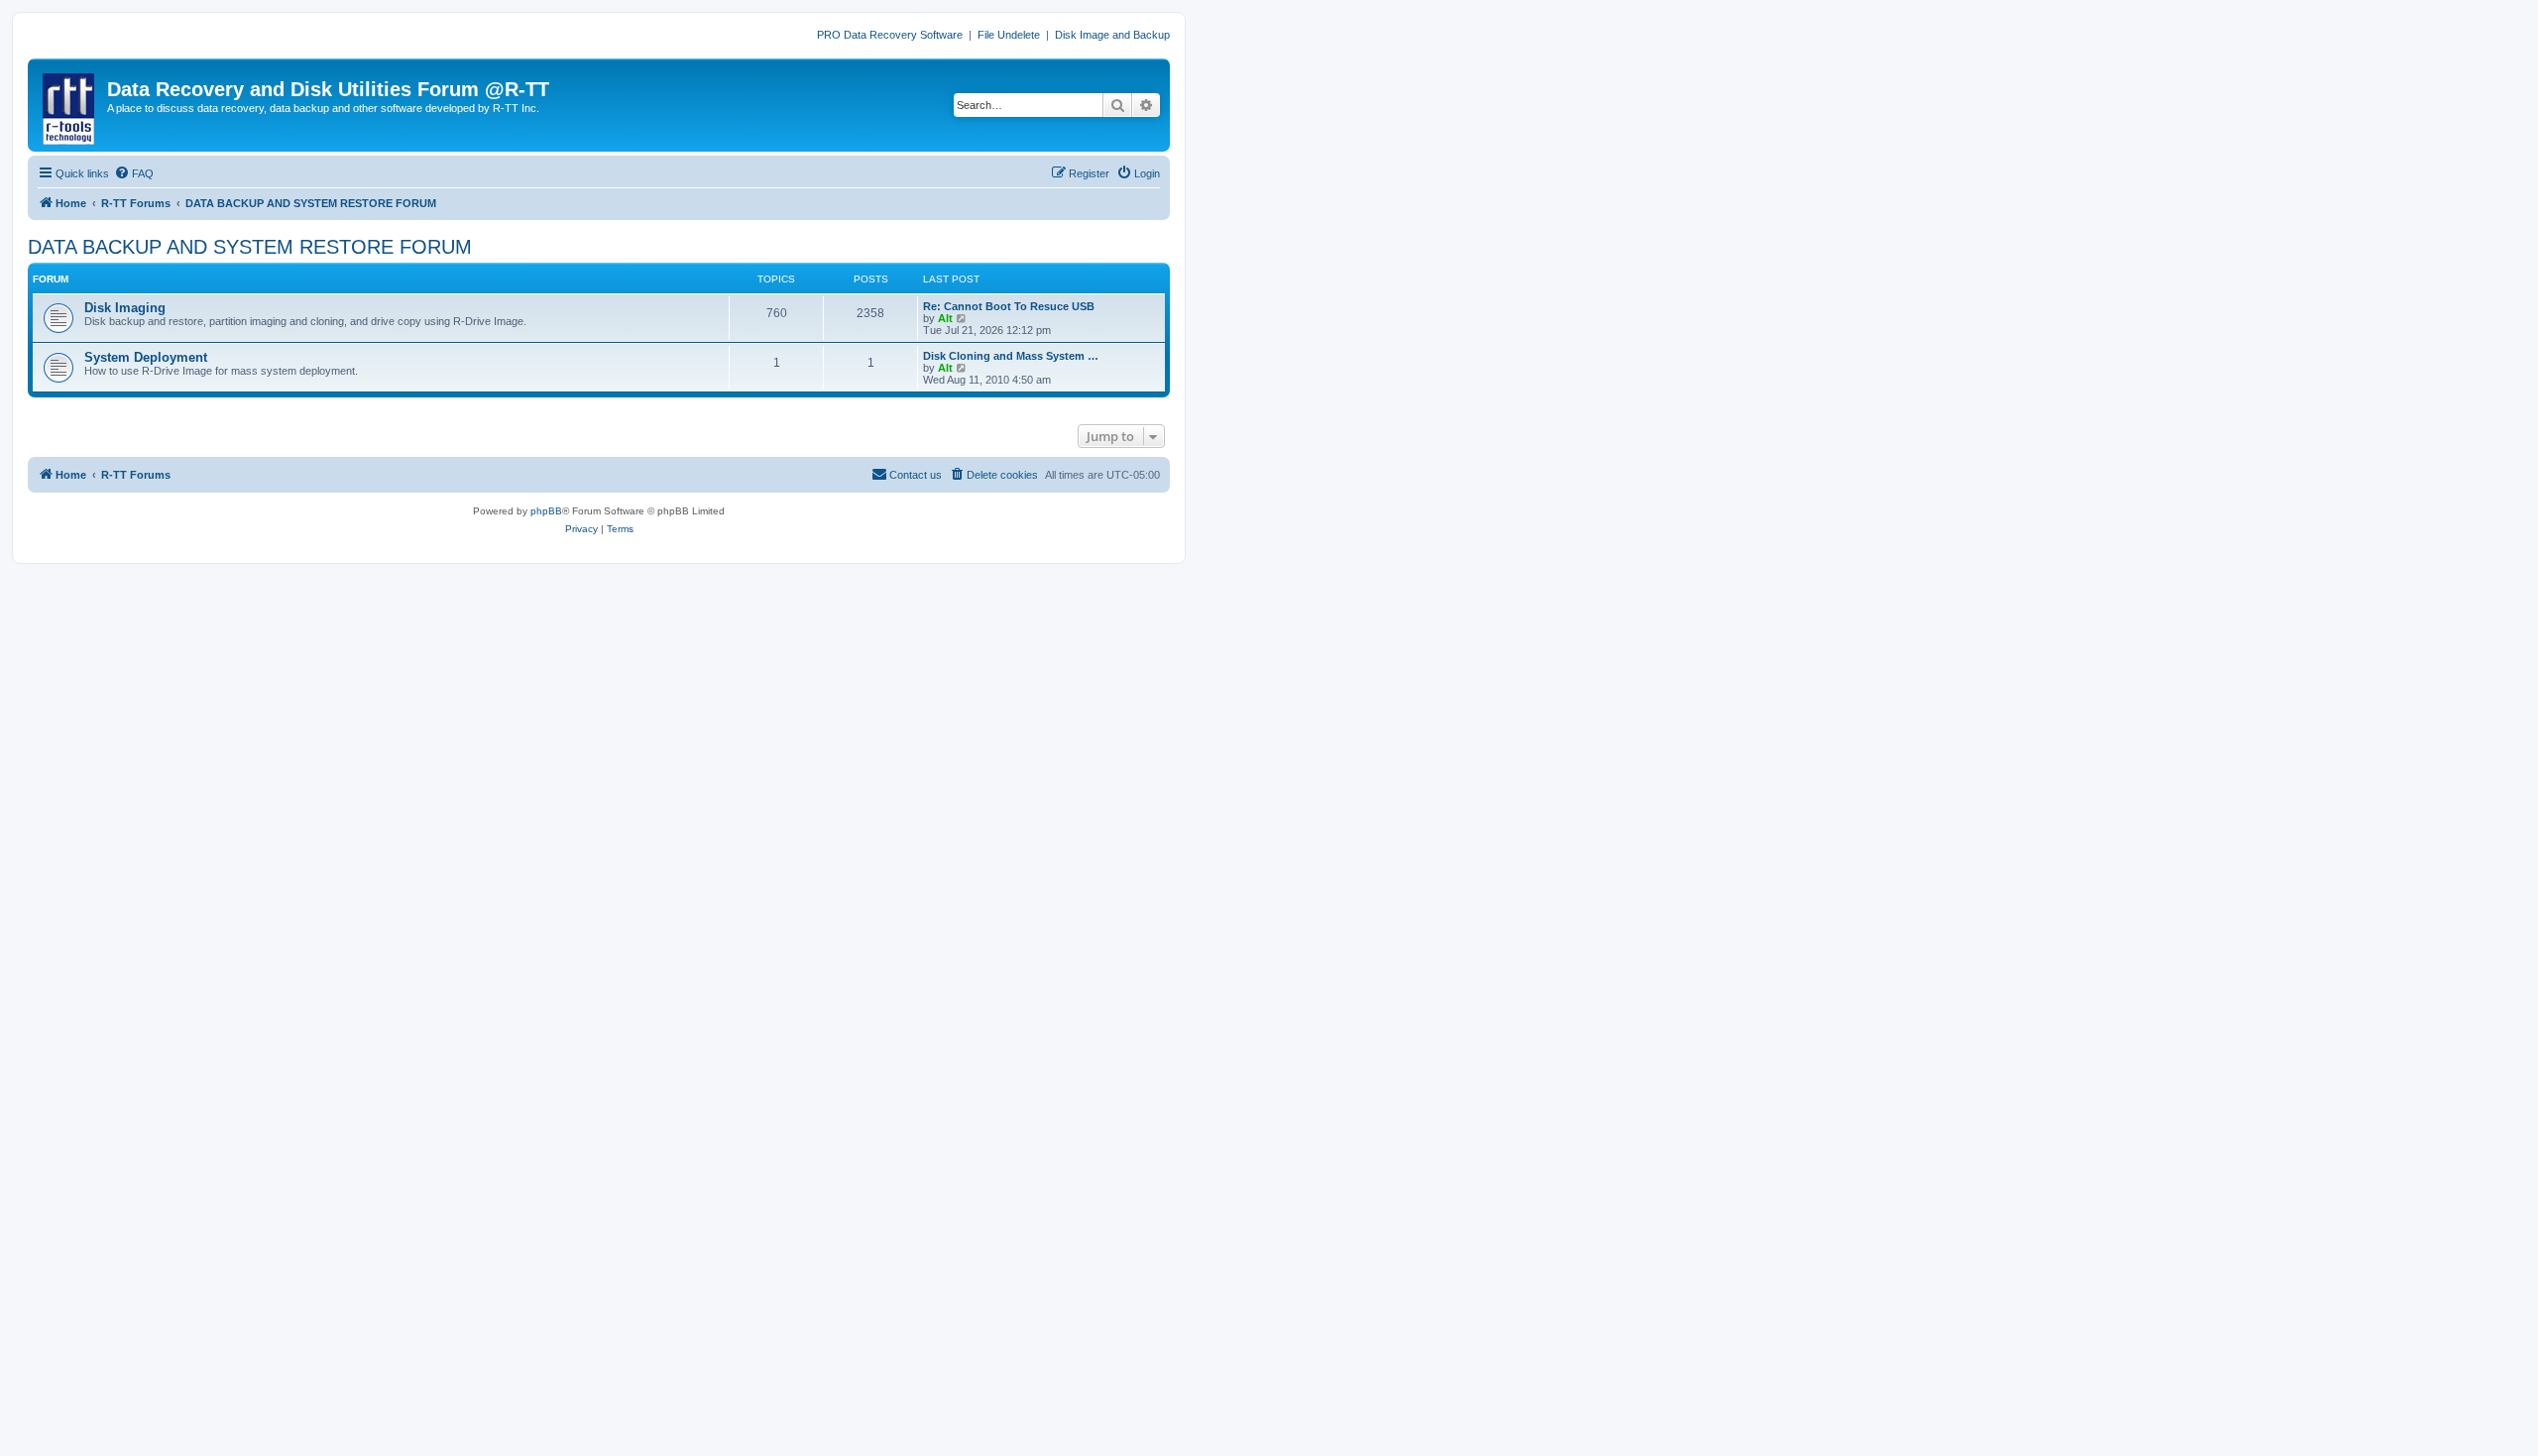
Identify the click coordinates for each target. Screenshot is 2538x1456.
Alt (945, 318)
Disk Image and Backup (1112, 35)
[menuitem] (134, 173)
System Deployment (146, 357)
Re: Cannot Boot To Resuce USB (1009, 306)
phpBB (546, 511)
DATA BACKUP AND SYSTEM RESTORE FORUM (250, 247)
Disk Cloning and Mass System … (1011, 356)
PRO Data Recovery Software (890, 35)
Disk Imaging (125, 308)
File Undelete (1009, 35)
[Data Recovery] (70, 105)
